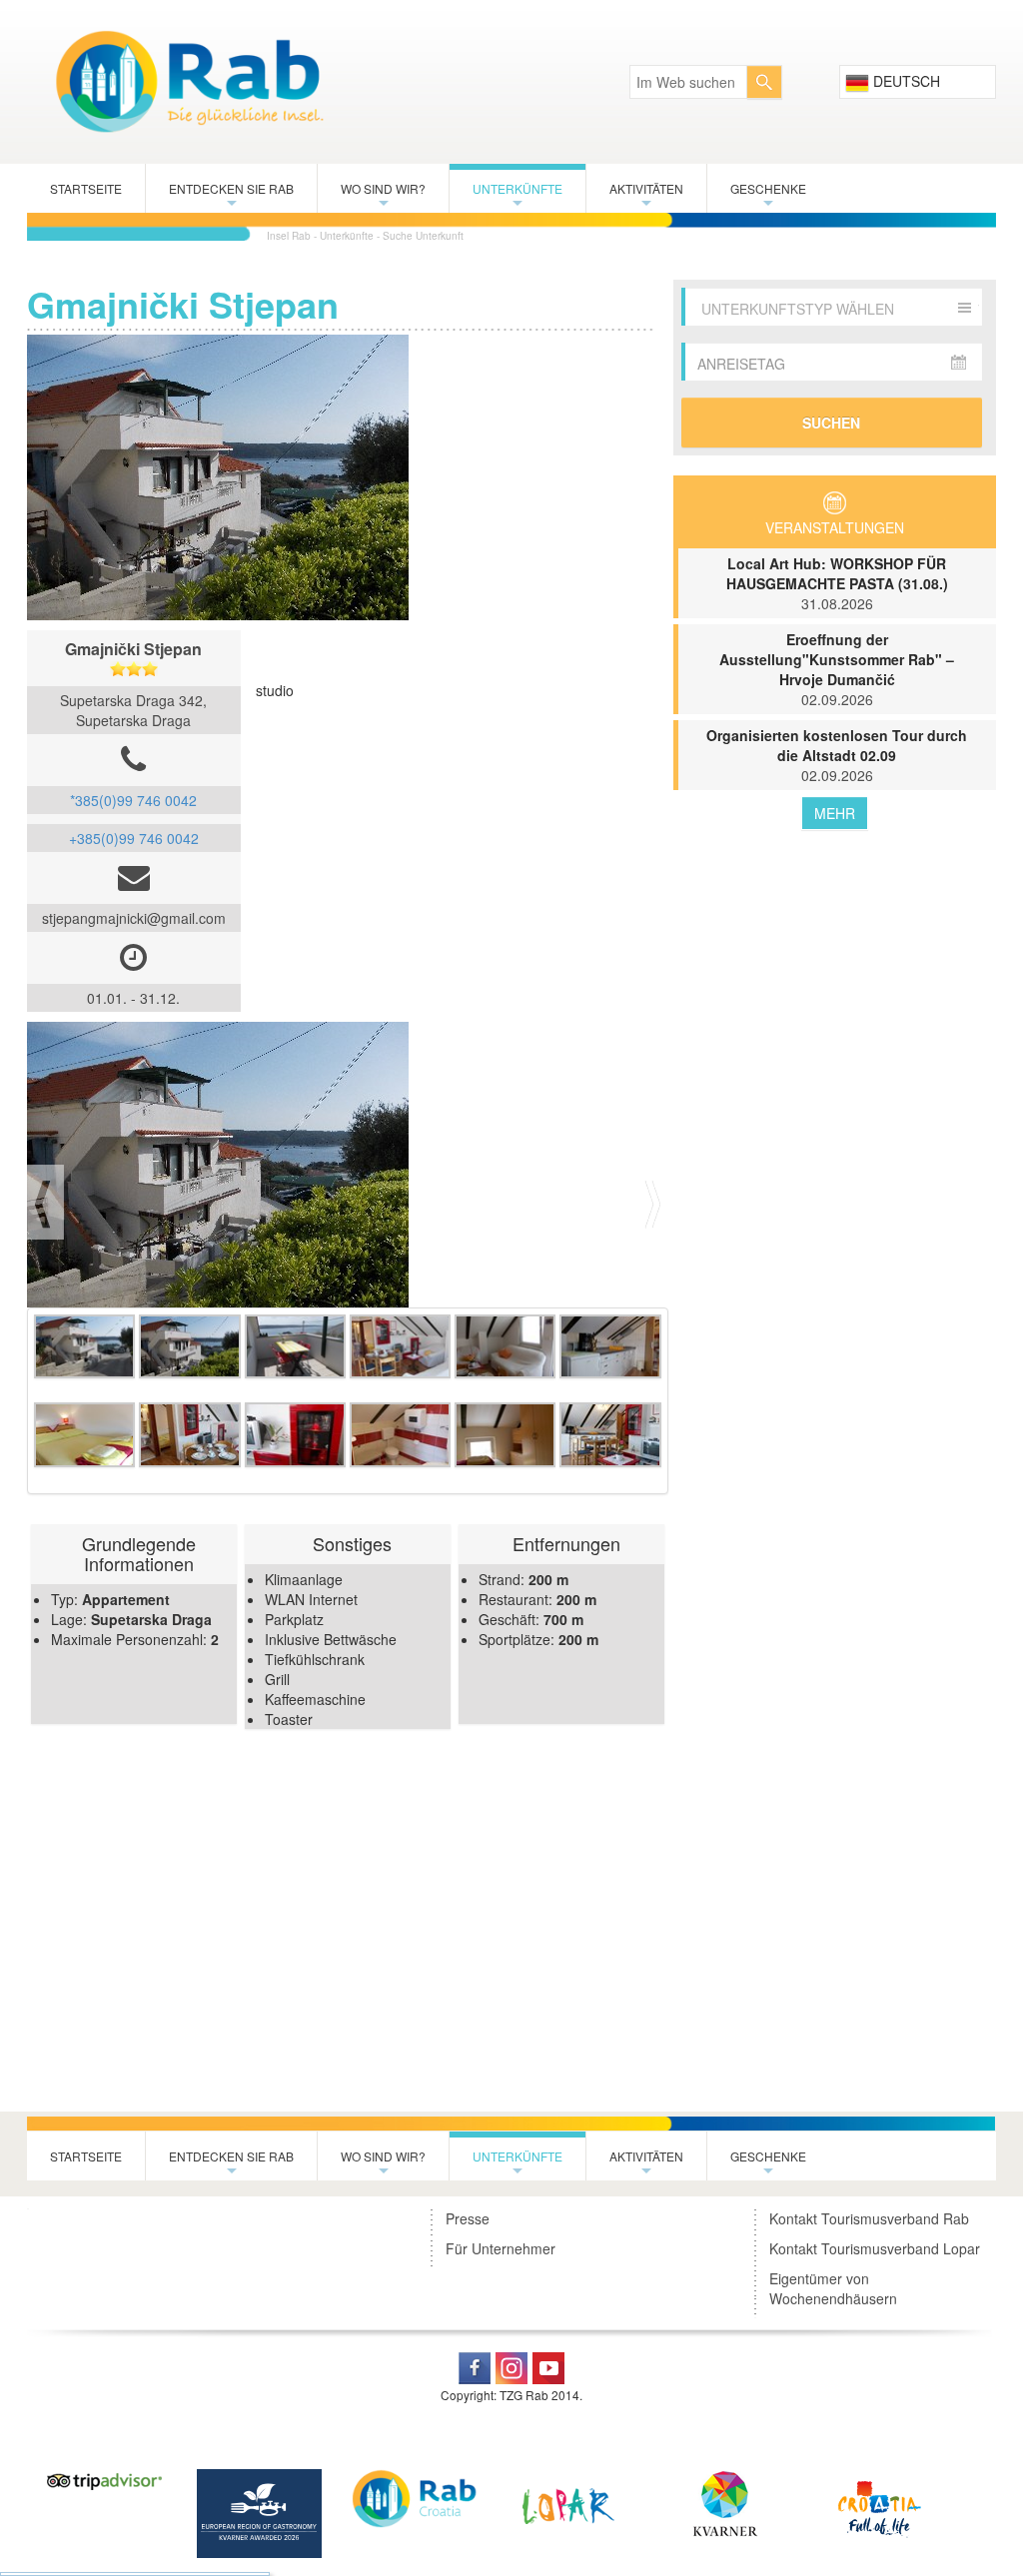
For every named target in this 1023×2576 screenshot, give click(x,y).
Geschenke (768, 196)
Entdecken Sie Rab (231, 196)
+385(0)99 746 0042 (134, 838)
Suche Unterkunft (423, 236)
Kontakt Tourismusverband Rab (869, 2218)
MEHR (835, 813)
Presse (468, 2218)
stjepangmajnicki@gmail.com (134, 918)
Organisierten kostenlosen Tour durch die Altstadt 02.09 (837, 755)
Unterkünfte (517, 196)
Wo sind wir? (383, 196)
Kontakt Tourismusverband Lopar (875, 2248)
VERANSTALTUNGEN (835, 527)
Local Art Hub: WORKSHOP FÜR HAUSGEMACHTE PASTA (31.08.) (837, 583)
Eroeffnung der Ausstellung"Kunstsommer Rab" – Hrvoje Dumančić (837, 669)
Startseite (86, 188)
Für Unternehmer (501, 2248)
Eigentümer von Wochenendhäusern (833, 2288)
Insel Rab (289, 236)
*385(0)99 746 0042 (133, 800)
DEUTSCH (905, 81)
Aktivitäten (646, 196)
